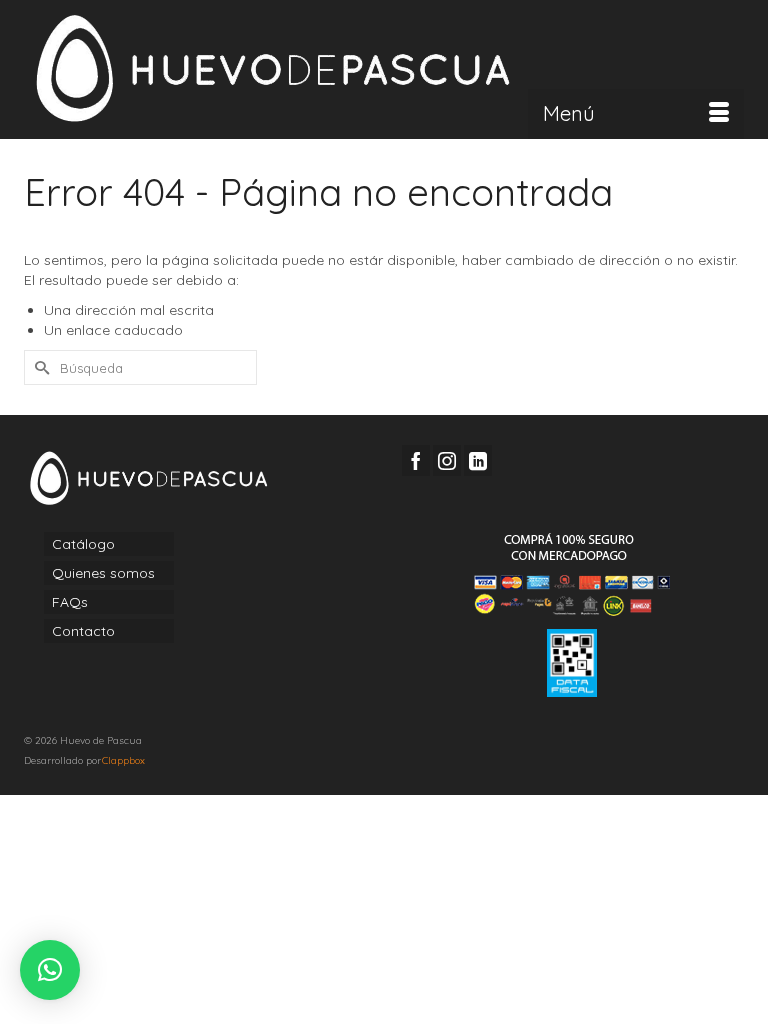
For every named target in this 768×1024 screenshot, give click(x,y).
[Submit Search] (39, 367)
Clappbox (123, 760)
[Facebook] (416, 460)
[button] (50, 970)
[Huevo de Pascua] (384, 69)
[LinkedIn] (478, 460)
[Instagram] (447, 460)
